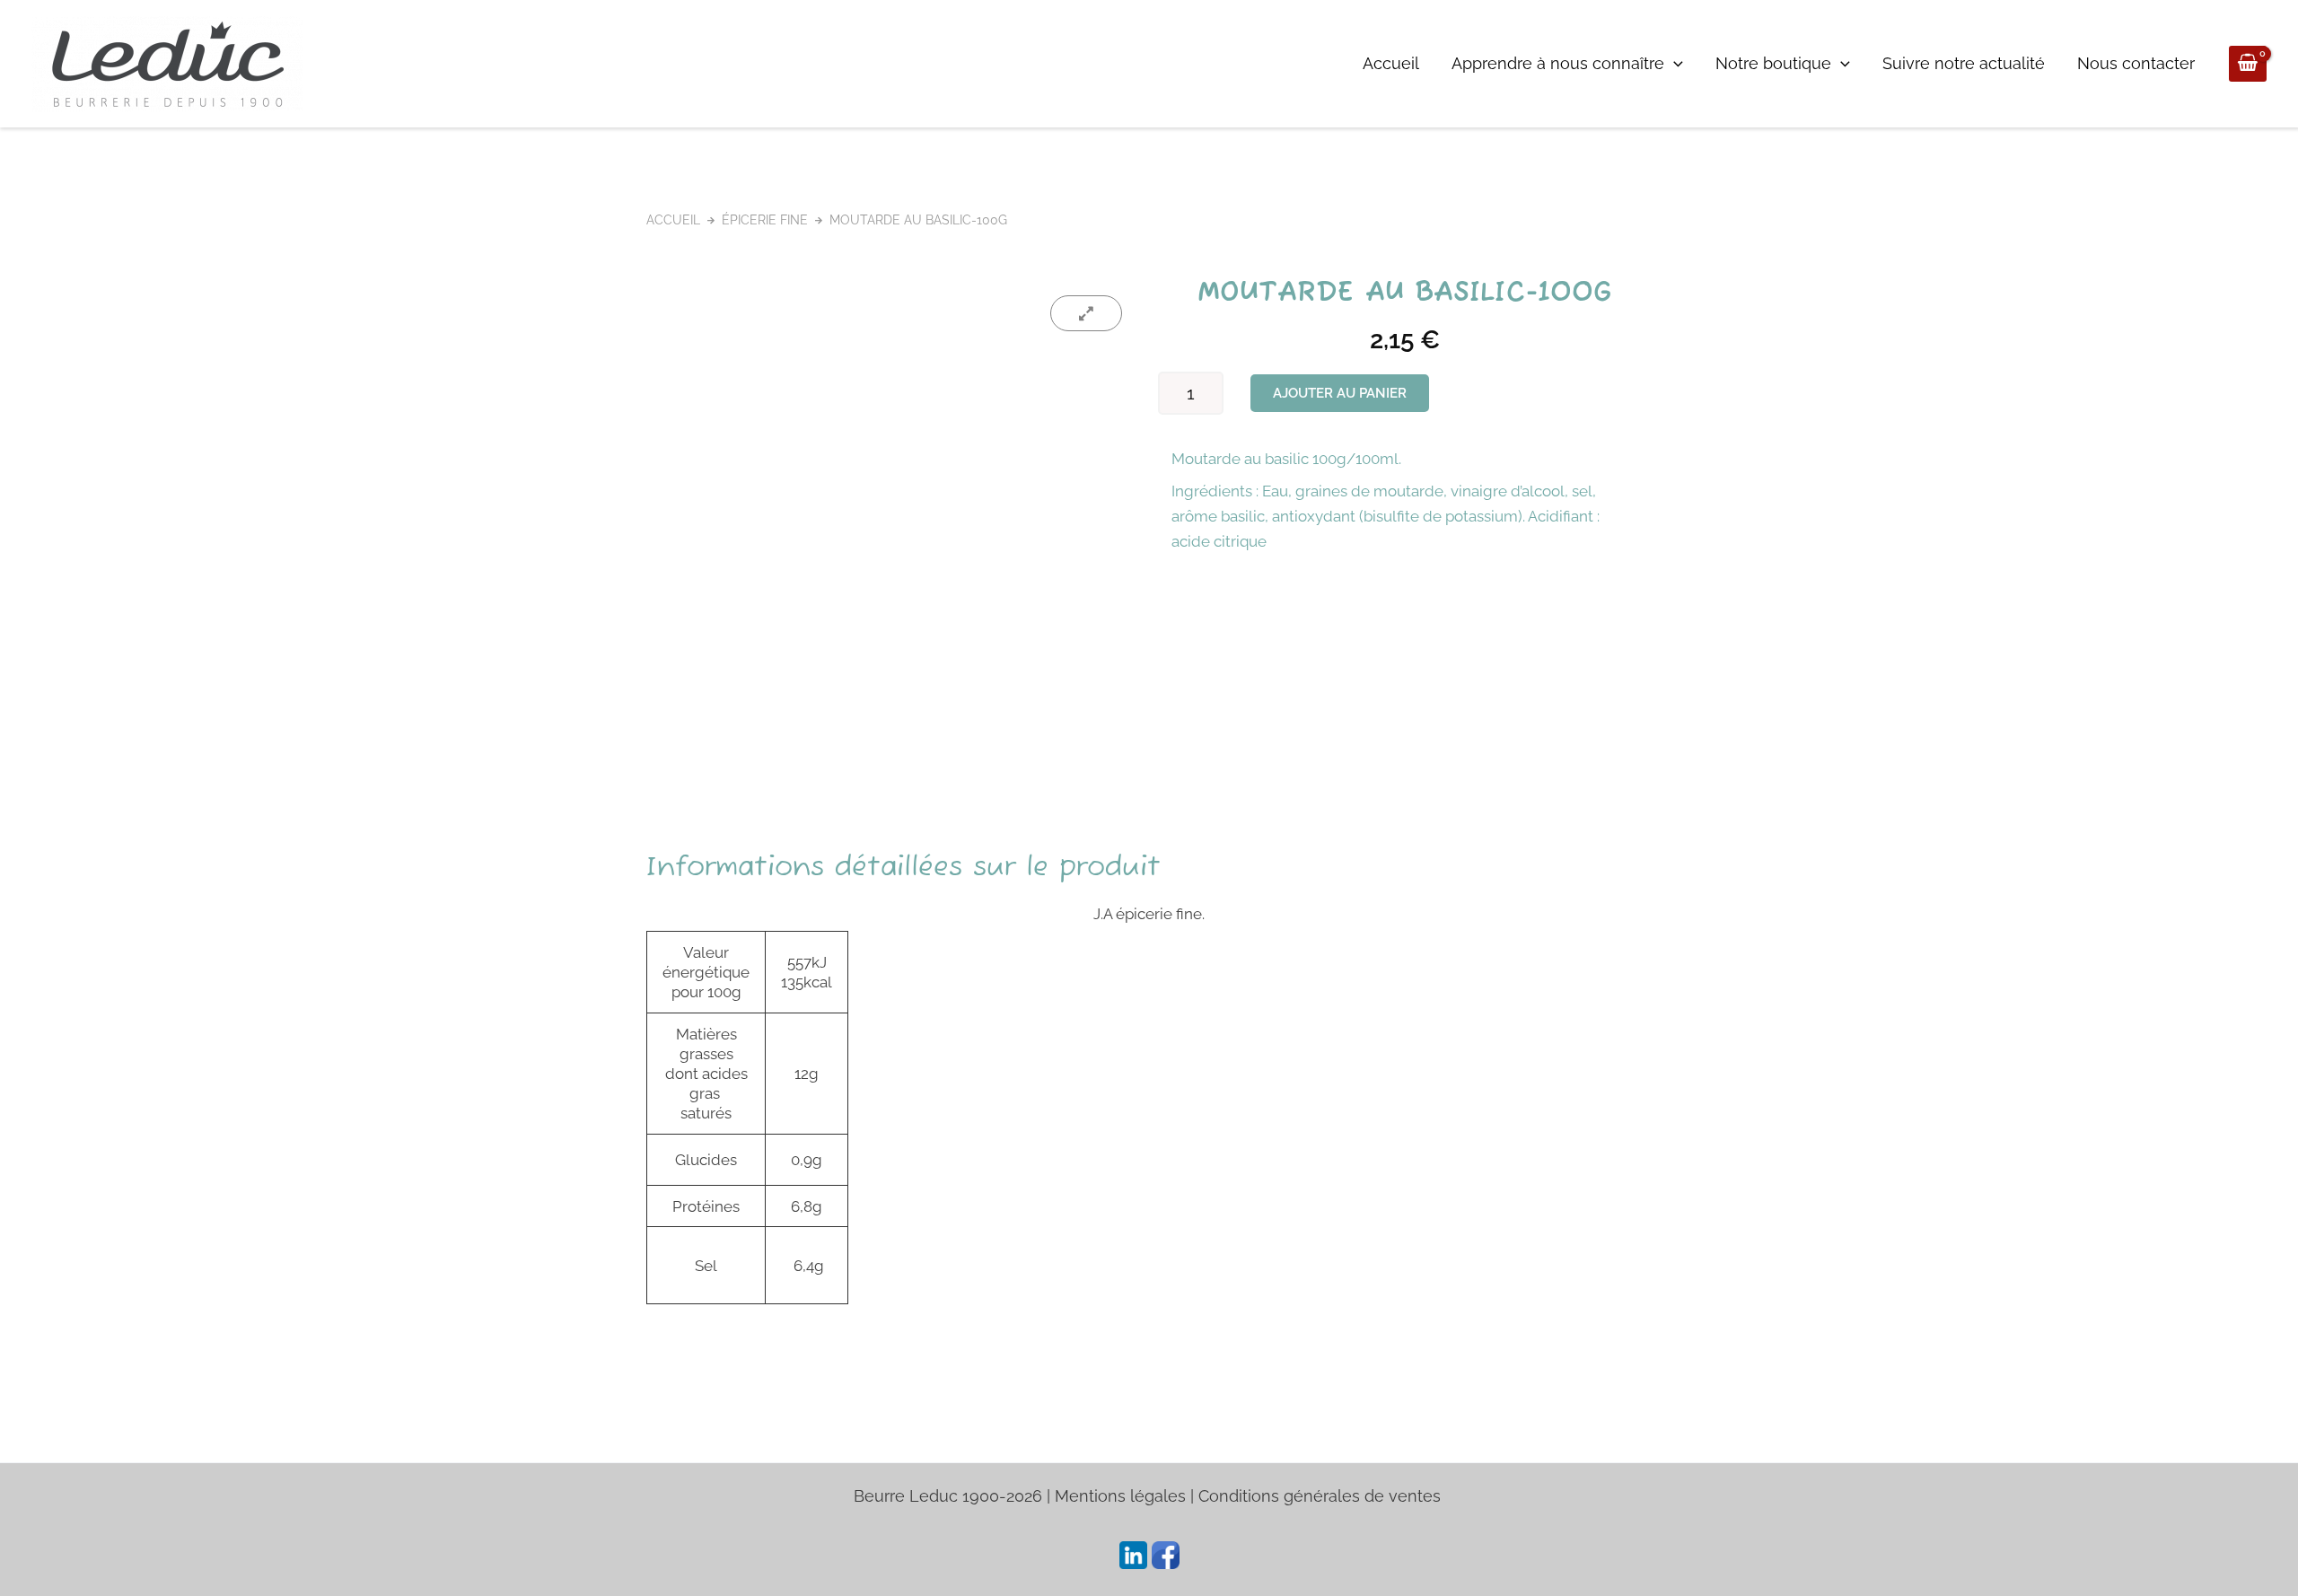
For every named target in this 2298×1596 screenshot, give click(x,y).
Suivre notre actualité (1964, 63)
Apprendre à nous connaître (1558, 63)
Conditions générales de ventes (1322, 1496)
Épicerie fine (765, 220)
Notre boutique (1773, 63)
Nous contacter (2136, 63)
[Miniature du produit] (1086, 313)
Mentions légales (1120, 1496)
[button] (1674, 64)
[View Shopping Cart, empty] (2248, 64)
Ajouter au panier (1340, 393)
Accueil (1391, 63)
